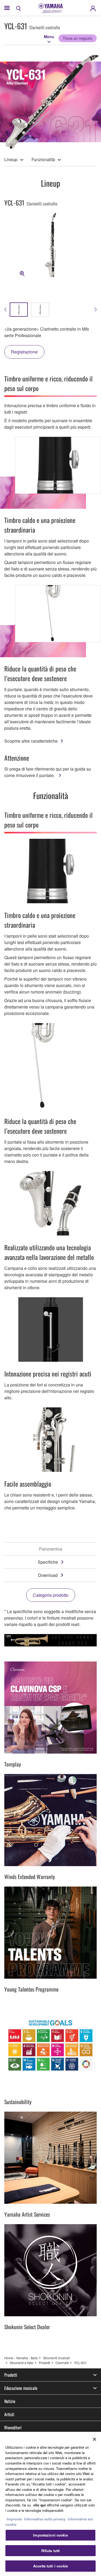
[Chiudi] (95, 2439)
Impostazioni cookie (50, 2535)
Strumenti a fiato (22, 2363)
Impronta (14, 2519)
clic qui (40, 2505)
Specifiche (48, 1562)
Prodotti (44, 2363)
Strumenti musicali (57, 2358)
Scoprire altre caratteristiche (31, 741)
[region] (50, 2504)
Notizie (10, 2401)
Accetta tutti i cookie (50, 2566)
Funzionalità (43, 159)
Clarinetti (62, 2363)
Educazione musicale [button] (21, 2388)
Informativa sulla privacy (45, 2519)
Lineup (11, 159)
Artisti (9, 2414)
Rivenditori (13, 2427)
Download (48, 1575)
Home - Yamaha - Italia (21, 2358)
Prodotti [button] (11, 2375)
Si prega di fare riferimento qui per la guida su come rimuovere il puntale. (48, 772)
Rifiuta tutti (51, 2551)
